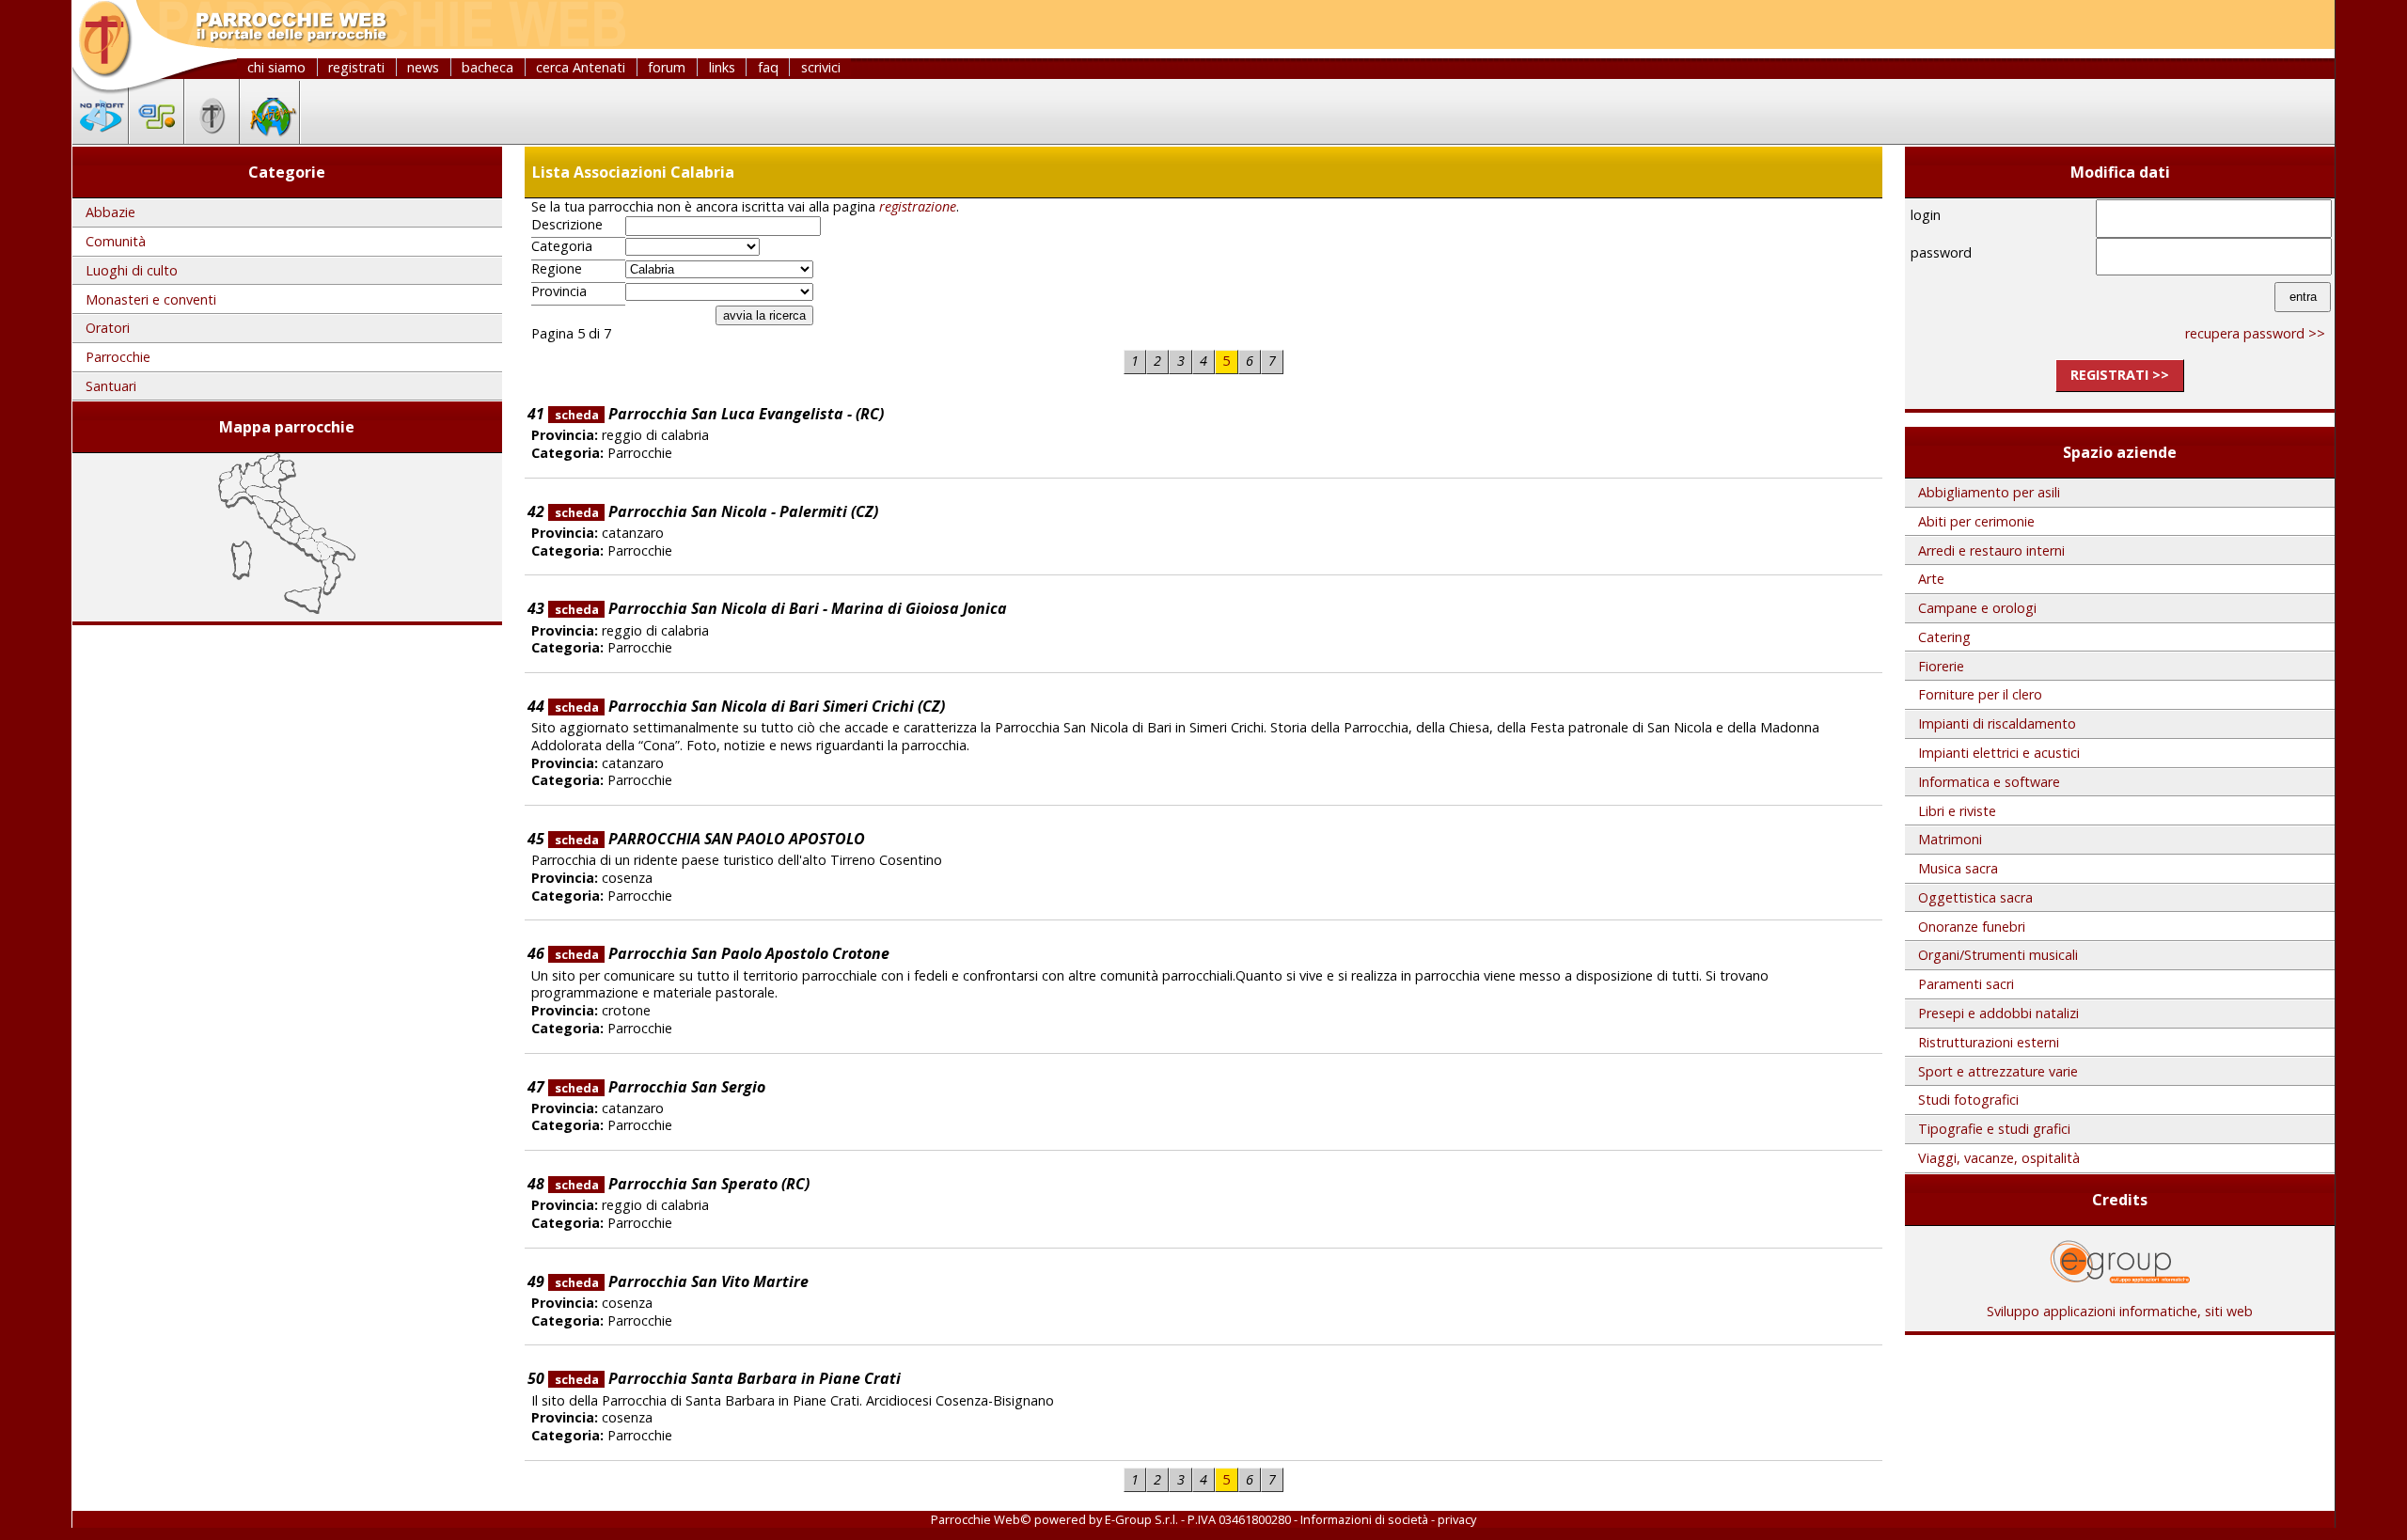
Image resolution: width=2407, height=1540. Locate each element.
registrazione (918, 206)
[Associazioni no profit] (101, 138)
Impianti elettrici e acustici (1999, 753)
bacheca (488, 67)
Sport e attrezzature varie (1998, 1071)
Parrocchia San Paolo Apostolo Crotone (722, 953)
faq (768, 67)
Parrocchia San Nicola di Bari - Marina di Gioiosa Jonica (781, 608)
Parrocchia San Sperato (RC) (682, 1184)
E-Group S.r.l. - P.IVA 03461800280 (1198, 1519)
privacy (1457, 1519)
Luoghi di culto (132, 270)
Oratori (108, 328)
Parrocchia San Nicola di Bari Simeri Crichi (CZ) (750, 706)
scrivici (821, 67)
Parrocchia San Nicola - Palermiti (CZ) (716, 511)
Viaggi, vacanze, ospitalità (1999, 1158)
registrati (356, 67)
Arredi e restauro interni (1991, 550)
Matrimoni (1950, 839)
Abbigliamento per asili (1989, 492)
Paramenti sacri (1966, 984)
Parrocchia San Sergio (660, 1087)
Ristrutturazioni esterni (1989, 1042)
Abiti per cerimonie (1976, 521)
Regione (557, 269)
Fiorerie (1941, 666)
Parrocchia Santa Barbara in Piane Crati (728, 1378)
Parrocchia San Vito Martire (682, 1281)
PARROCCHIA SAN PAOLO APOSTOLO (710, 839)
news (423, 67)
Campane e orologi (1977, 608)
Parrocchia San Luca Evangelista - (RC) (719, 414)
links (722, 67)
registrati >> (2120, 375)
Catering (1944, 637)
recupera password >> (2255, 333)
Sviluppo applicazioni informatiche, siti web (2120, 1311)
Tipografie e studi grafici (1994, 1129)
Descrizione (567, 225)
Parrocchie (118, 357)
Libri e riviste (1957, 811)
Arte (1931, 579)
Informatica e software (1989, 782)
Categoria (562, 246)
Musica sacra (1958, 868)
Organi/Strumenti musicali (1998, 955)
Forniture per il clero (1980, 694)
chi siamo (276, 67)
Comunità (116, 241)
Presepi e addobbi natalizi (1998, 1013)
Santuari (111, 386)
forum (667, 67)
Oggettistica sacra (1975, 897)
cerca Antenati (581, 67)
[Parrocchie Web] (212, 138)
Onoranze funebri (1972, 927)
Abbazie (110, 212)
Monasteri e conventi (151, 299)
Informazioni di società (1364, 1519)
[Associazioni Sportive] (157, 138)
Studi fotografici (1968, 1100)
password (1941, 252)
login (1926, 215)
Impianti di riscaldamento (1997, 723)
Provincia (559, 291)
